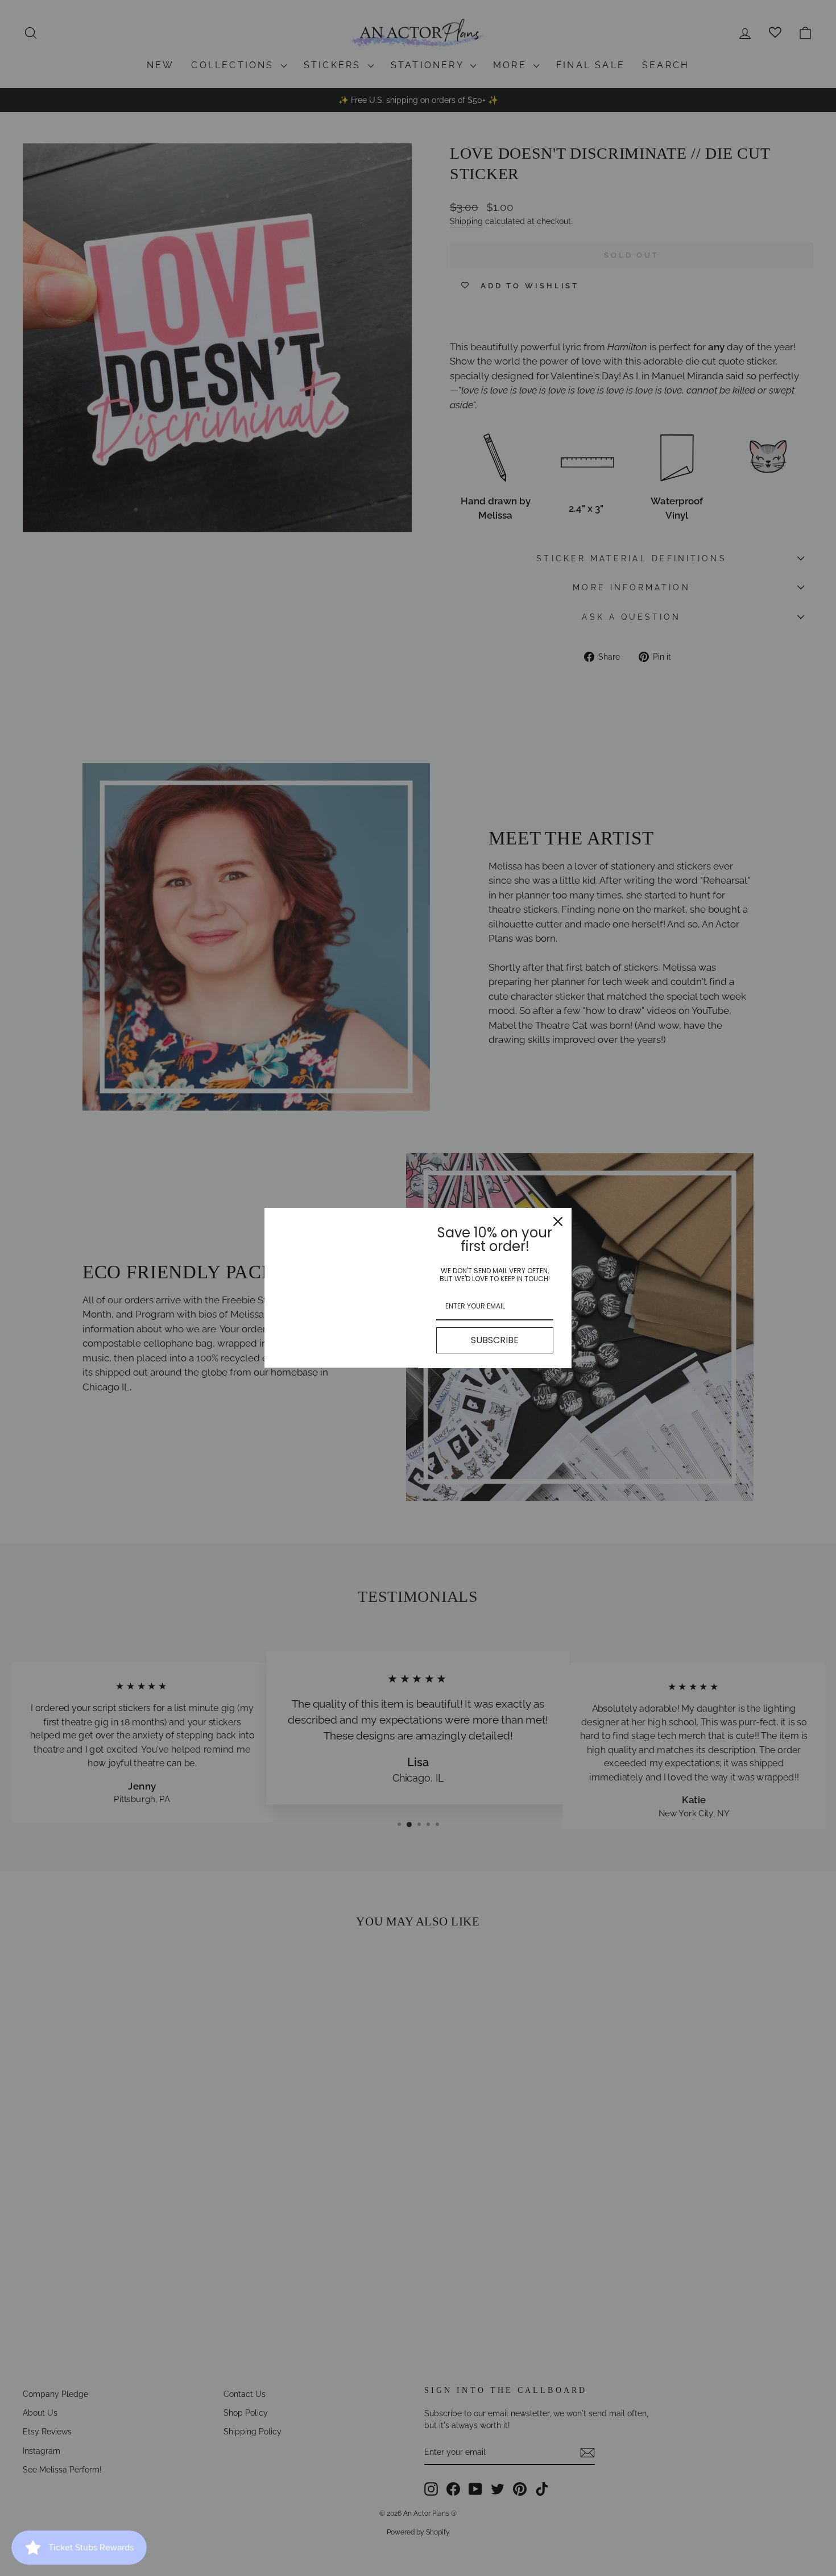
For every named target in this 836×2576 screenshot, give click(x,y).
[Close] (558, 1221)
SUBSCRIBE (495, 1340)
